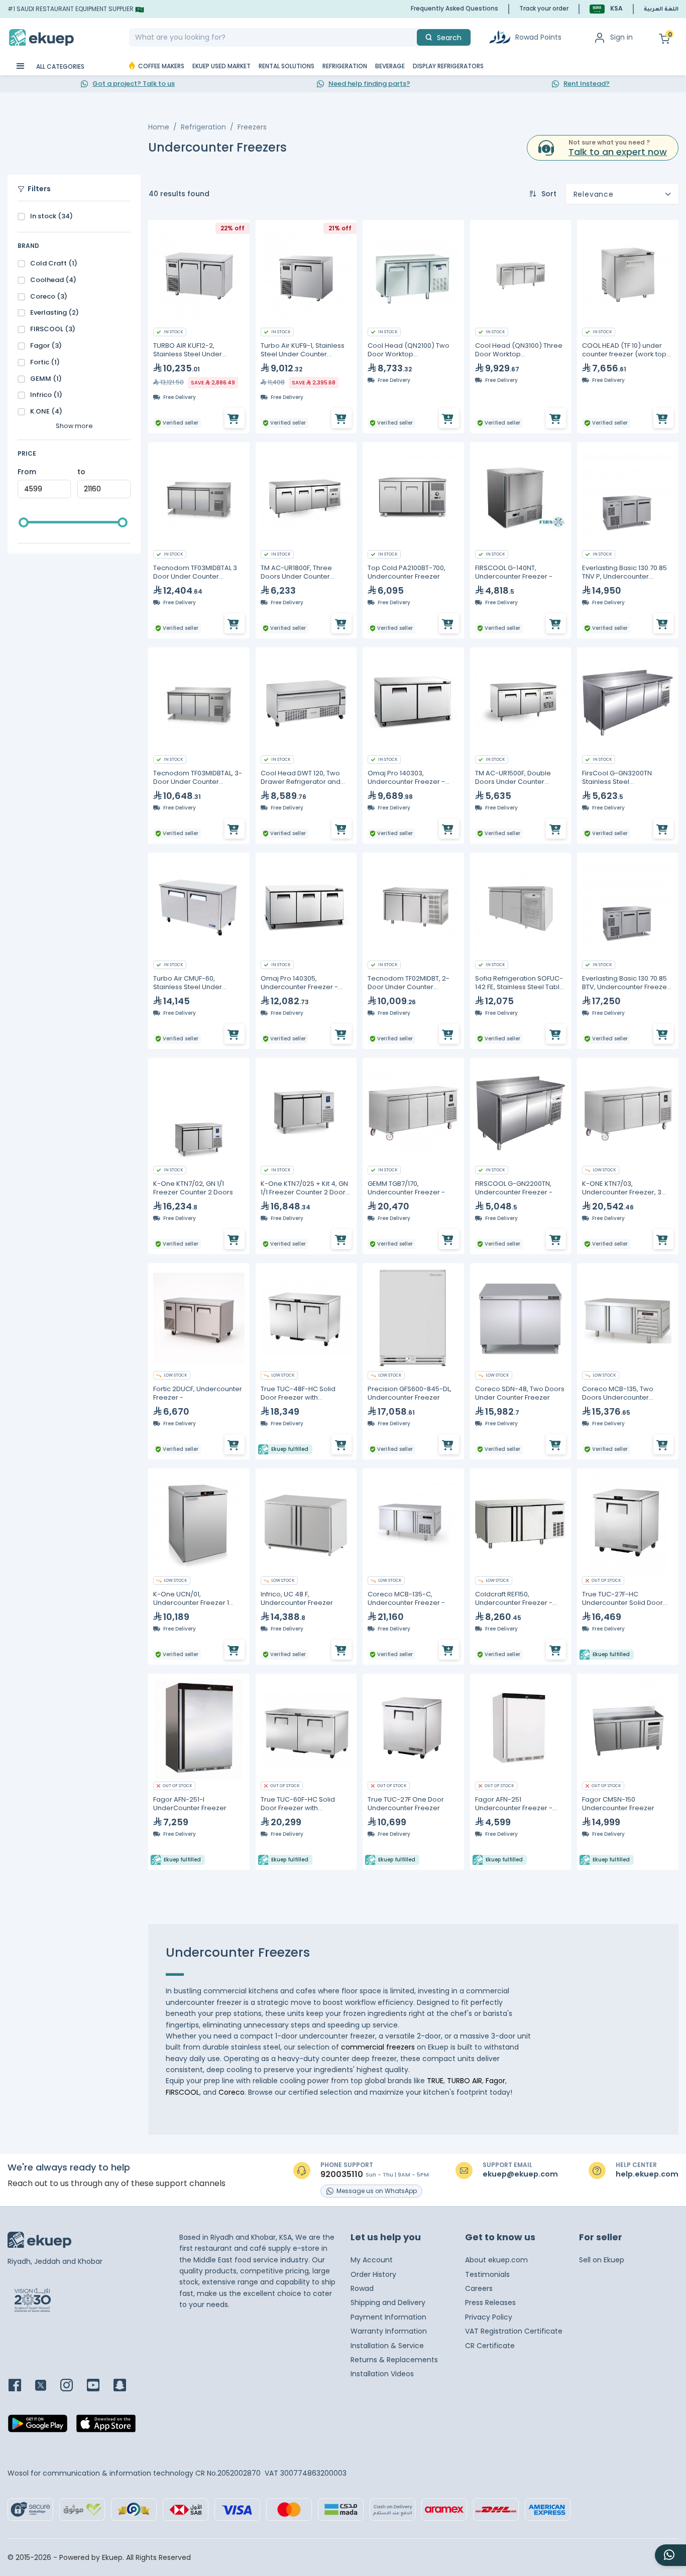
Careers (479, 2288)
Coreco (232, 2092)
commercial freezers (378, 2047)
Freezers (252, 127)
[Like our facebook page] (21, 2386)
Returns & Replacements (394, 2360)
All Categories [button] (60, 66)
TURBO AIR (465, 2081)
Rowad (362, 2288)
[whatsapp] (670, 2555)
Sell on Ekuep (602, 2260)
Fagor (495, 2081)
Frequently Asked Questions (454, 8)
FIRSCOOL (183, 2092)
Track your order (544, 8)
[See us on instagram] (73, 2386)
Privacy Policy (489, 2317)
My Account (372, 2260)
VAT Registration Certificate (514, 2331)
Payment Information (388, 2317)
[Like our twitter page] (47, 2386)
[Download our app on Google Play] (38, 2426)
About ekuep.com (496, 2260)
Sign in (621, 37)
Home (159, 127)
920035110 (342, 2175)
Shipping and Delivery (388, 2302)
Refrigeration (203, 127)
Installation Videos (382, 2374)
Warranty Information (389, 2331)
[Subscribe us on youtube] (99, 2386)
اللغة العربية (661, 10)
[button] (606, 9)
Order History (373, 2274)
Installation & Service (387, 2346)
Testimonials (487, 2274)
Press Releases (490, 2302)
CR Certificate (490, 2346)
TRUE (435, 2081)
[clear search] (413, 37)
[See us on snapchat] (126, 2386)
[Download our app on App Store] (106, 2426)
